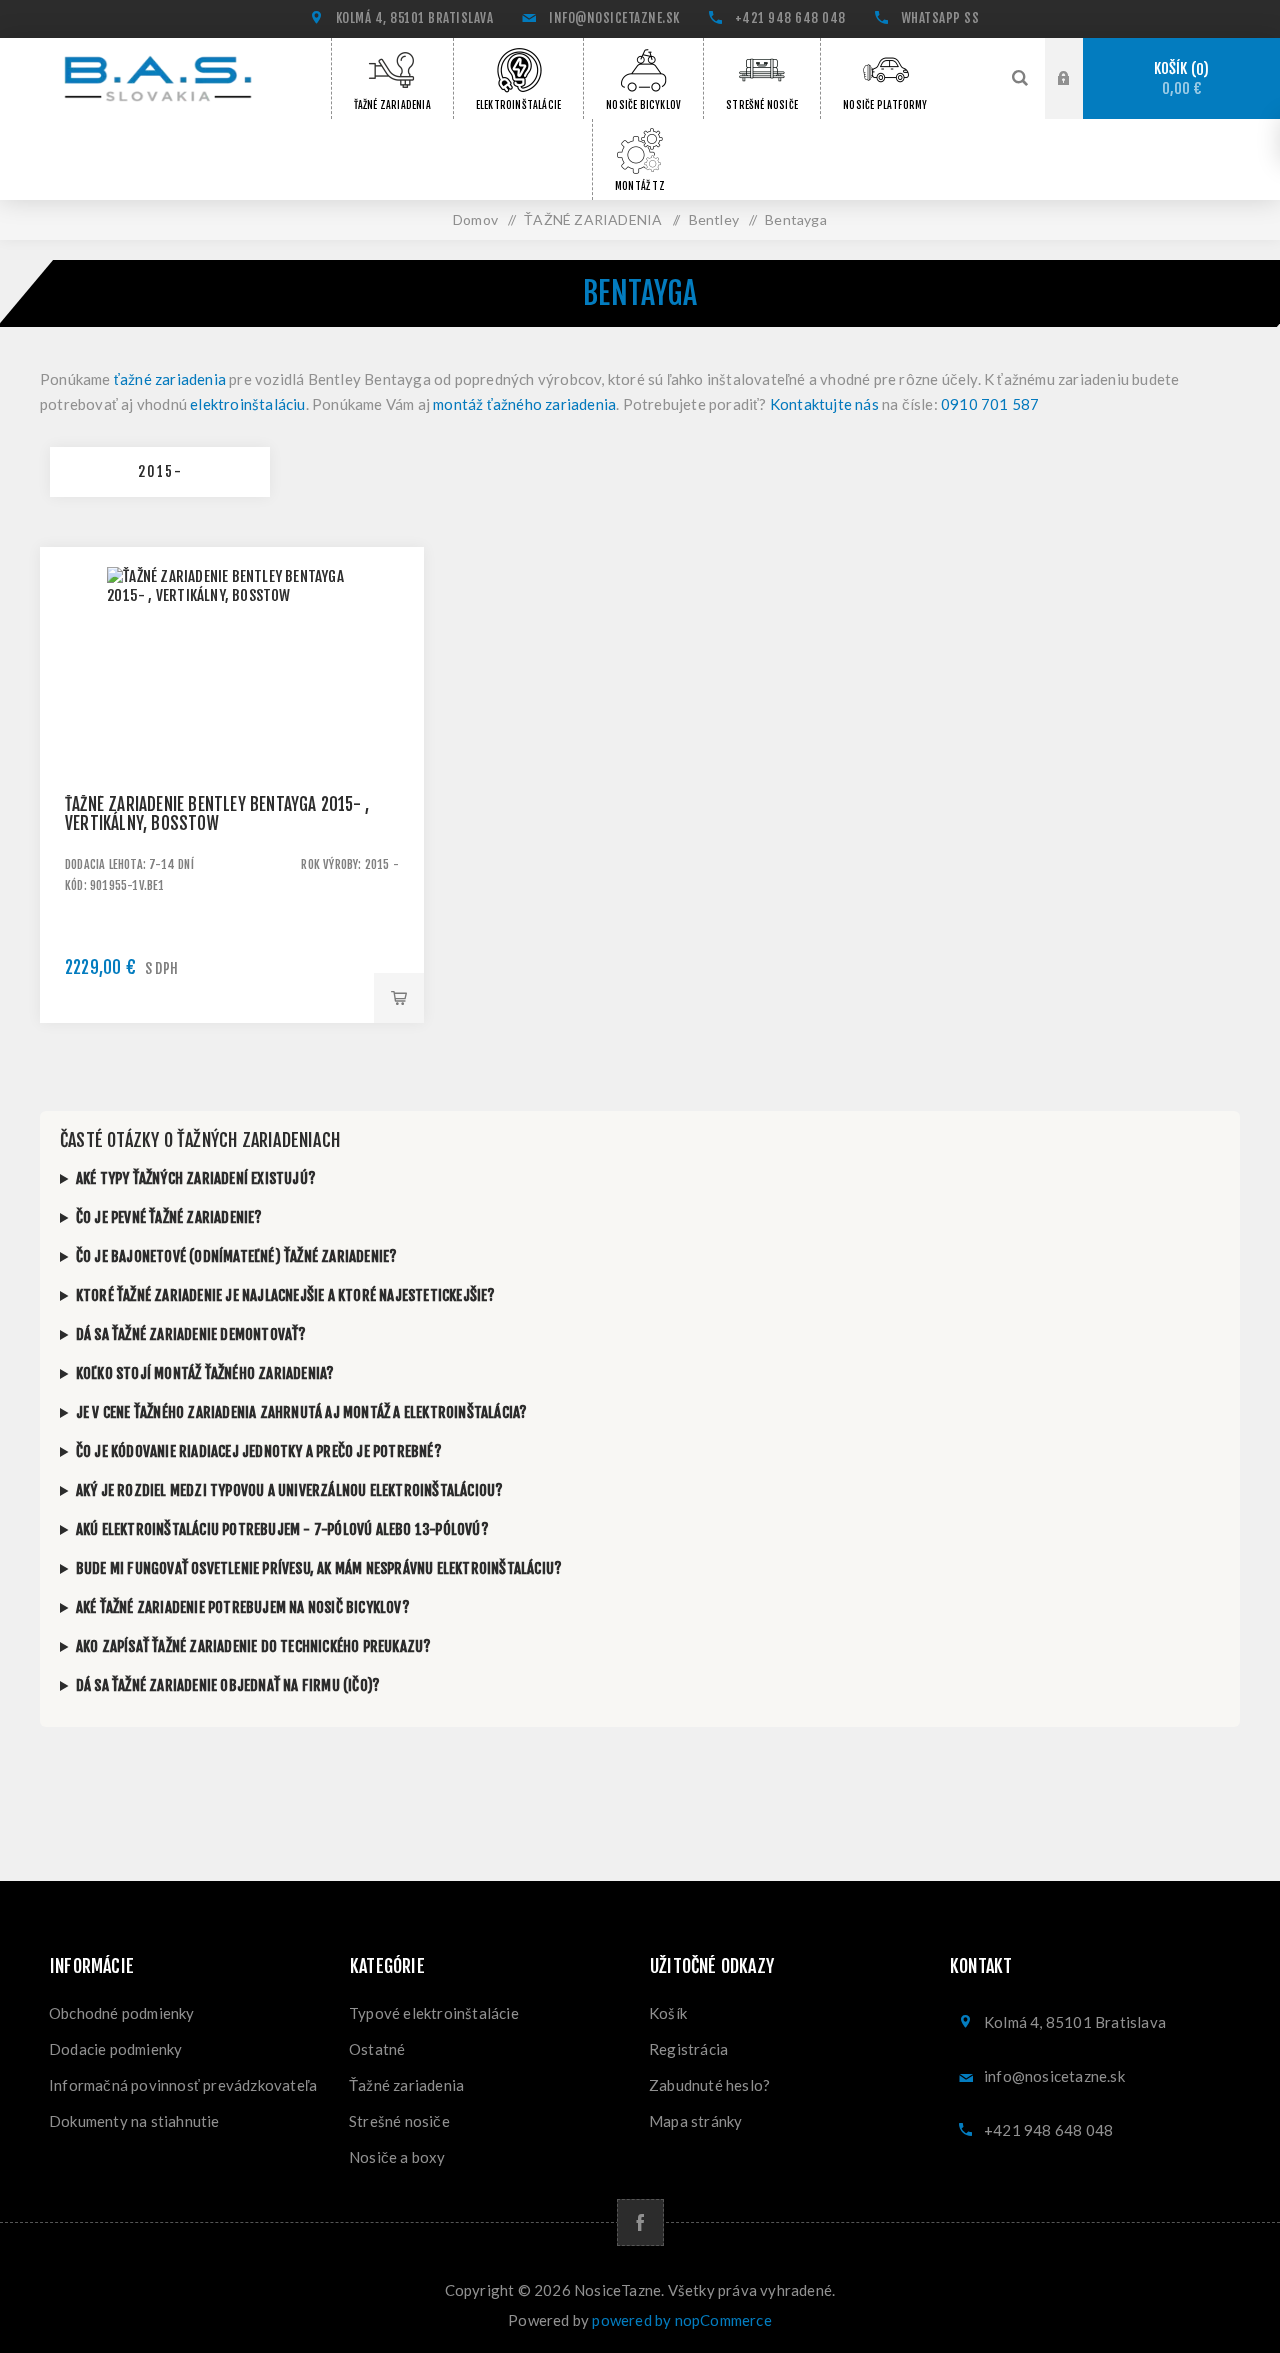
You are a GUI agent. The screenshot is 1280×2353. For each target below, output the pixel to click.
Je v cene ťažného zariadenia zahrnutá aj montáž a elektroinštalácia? (302, 1412)
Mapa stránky (695, 2121)
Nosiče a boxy (397, 2157)
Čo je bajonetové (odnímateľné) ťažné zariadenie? (237, 1256)
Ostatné (377, 2049)
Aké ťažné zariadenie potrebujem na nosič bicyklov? (243, 1607)
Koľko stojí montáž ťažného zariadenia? (205, 1373)
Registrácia (688, 2049)
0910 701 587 (990, 404)
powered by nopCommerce (681, 2320)
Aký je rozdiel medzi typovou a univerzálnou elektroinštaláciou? (290, 1490)
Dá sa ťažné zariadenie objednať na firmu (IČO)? (228, 1685)
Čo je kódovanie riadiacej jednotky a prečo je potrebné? (259, 1451)
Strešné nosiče (399, 2121)
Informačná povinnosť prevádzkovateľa (183, 2085)
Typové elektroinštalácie (434, 2013)
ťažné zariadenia (170, 379)
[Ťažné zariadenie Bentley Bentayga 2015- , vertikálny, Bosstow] (232, 739)
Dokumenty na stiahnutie (134, 2121)
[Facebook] (640, 2222)
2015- (160, 471)
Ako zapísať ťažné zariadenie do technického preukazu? (254, 1646)
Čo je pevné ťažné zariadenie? (169, 1217)
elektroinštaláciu (247, 404)
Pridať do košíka (399, 998)
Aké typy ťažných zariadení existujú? (196, 1178)
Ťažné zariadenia (406, 2085)
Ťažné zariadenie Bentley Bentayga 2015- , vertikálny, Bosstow (217, 814)
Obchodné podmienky (122, 2013)
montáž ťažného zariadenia (524, 404)
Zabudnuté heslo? (709, 2085)
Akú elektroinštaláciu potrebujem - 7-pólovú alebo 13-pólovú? (282, 1529)
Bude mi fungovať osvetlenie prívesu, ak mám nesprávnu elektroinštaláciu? (319, 1568)
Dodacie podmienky (115, 2049)
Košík (1179, 78)
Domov (475, 219)
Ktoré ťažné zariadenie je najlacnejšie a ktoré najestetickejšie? (286, 1295)
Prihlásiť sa (1079, 79)
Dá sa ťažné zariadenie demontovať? (191, 1334)
